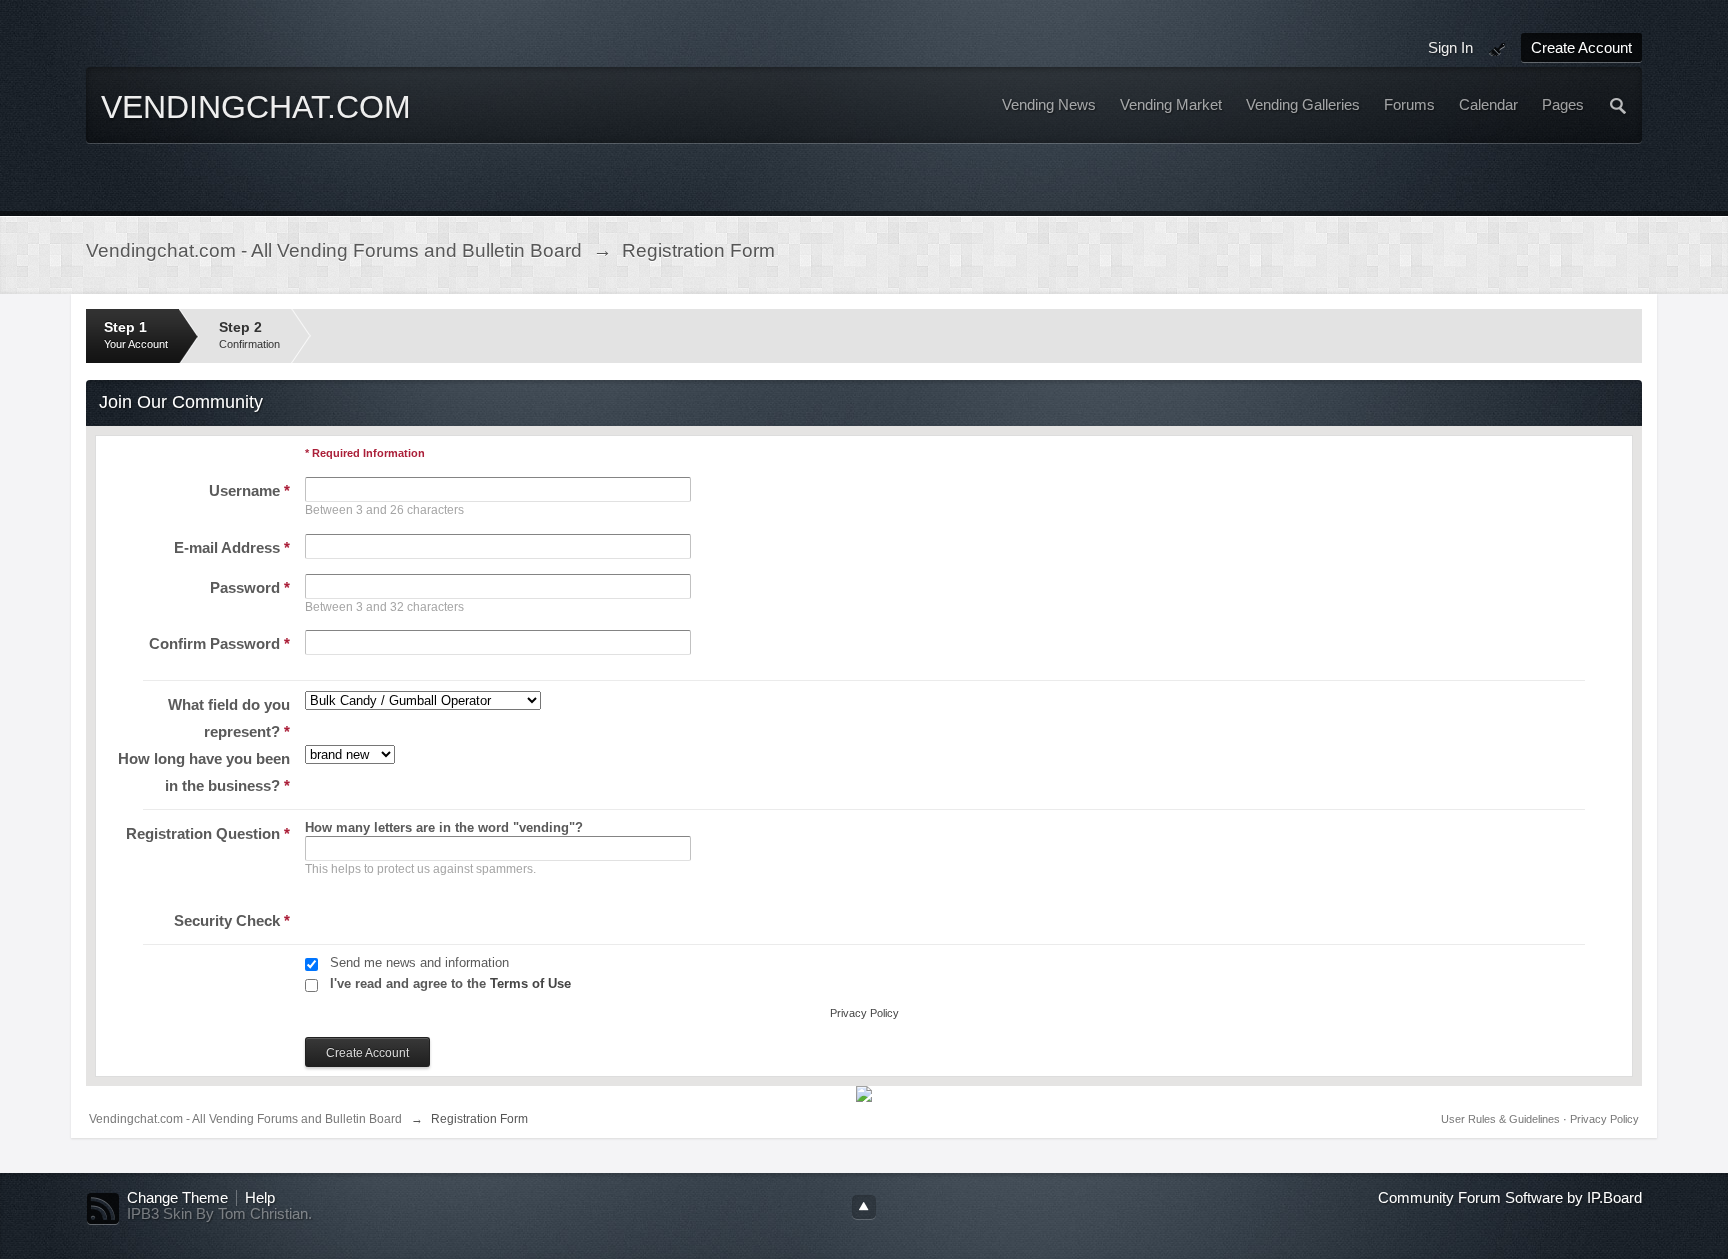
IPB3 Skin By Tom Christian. (219, 1214)
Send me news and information (419, 962)
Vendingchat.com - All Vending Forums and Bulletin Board (245, 1119)
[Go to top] (864, 1207)
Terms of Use (530, 983)
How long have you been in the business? (204, 772)
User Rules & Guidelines (1502, 1119)
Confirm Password (219, 643)
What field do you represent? (229, 718)
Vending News (1049, 105)
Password (250, 587)
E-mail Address (232, 547)
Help (260, 1198)
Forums (1409, 105)
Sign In (1450, 47)
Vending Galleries (1303, 105)
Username (249, 490)
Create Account (1581, 47)
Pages (1563, 105)
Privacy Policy (864, 1013)
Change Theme (177, 1198)
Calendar (1488, 105)
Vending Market (1171, 105)
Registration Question (208, 833)
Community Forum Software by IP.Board (1510, 1198)
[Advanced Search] (1619, 105)
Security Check (232, 920)
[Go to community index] (261, 138)
